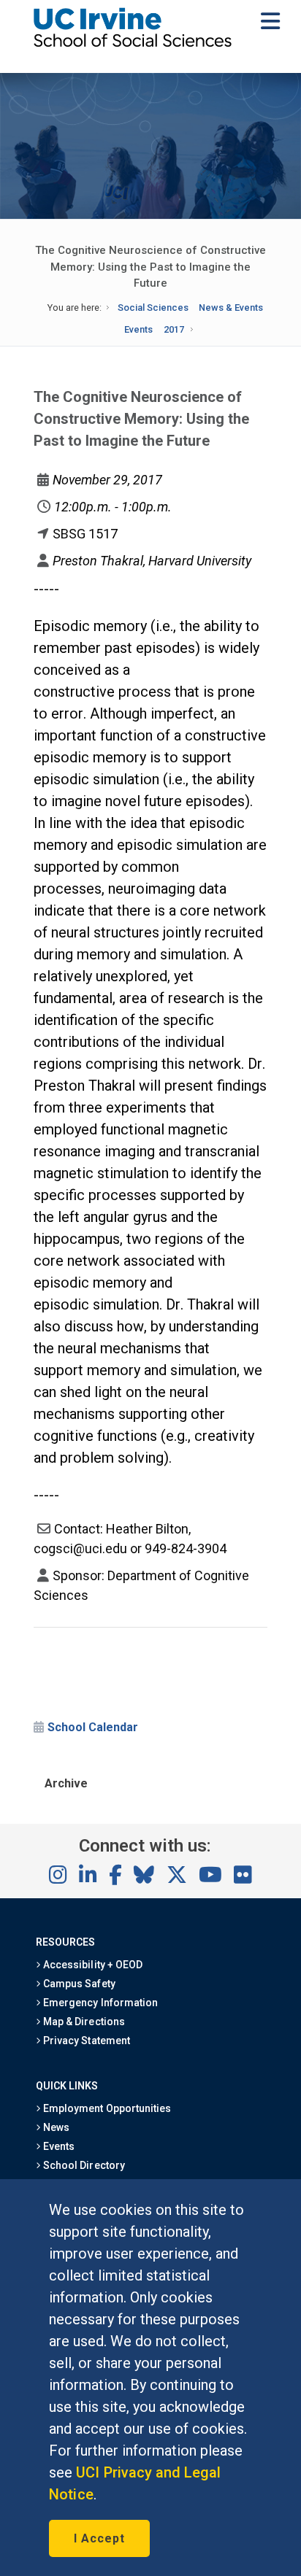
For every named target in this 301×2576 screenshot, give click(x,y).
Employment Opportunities (106, 2108)
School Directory (83, 2165)
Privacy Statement (85, 2041)
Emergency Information (99, 2003)
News (55, 2127)
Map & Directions (83, 2022)
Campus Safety (78, 1984)
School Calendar (93, 1727)
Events (138, 329)
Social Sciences (153, 308)
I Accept (99, 2538)
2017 (174, 329)
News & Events (231, 308)
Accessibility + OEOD (92, 1965)
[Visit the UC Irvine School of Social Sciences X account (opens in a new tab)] (177, 1876)
